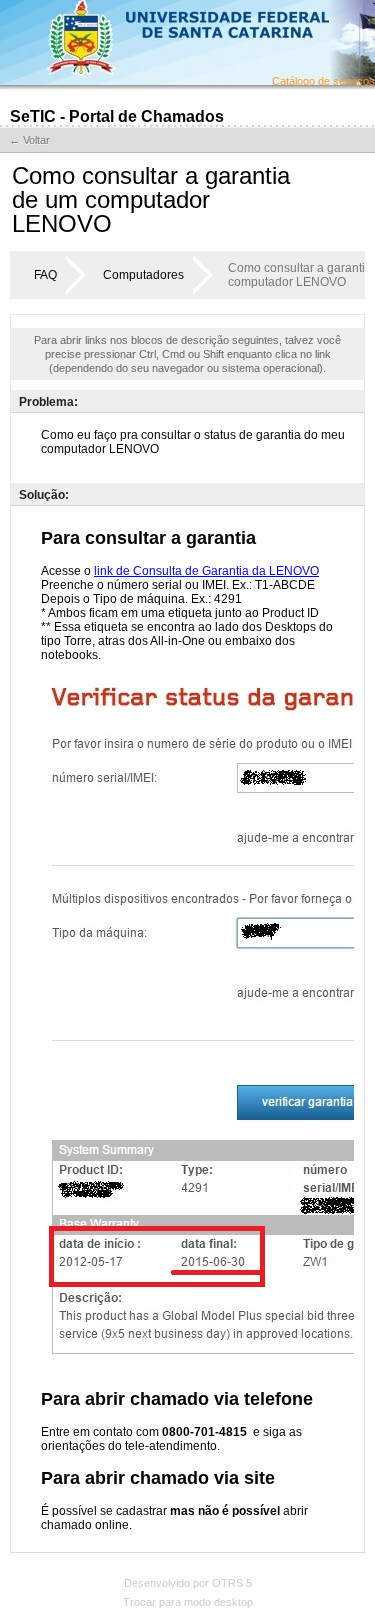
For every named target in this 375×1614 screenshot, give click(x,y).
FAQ (45, 275)
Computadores (143, 275)
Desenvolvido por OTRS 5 (188, 1583)
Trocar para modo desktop (188, 1602)
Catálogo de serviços (323, 81)
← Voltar (29, 140)
